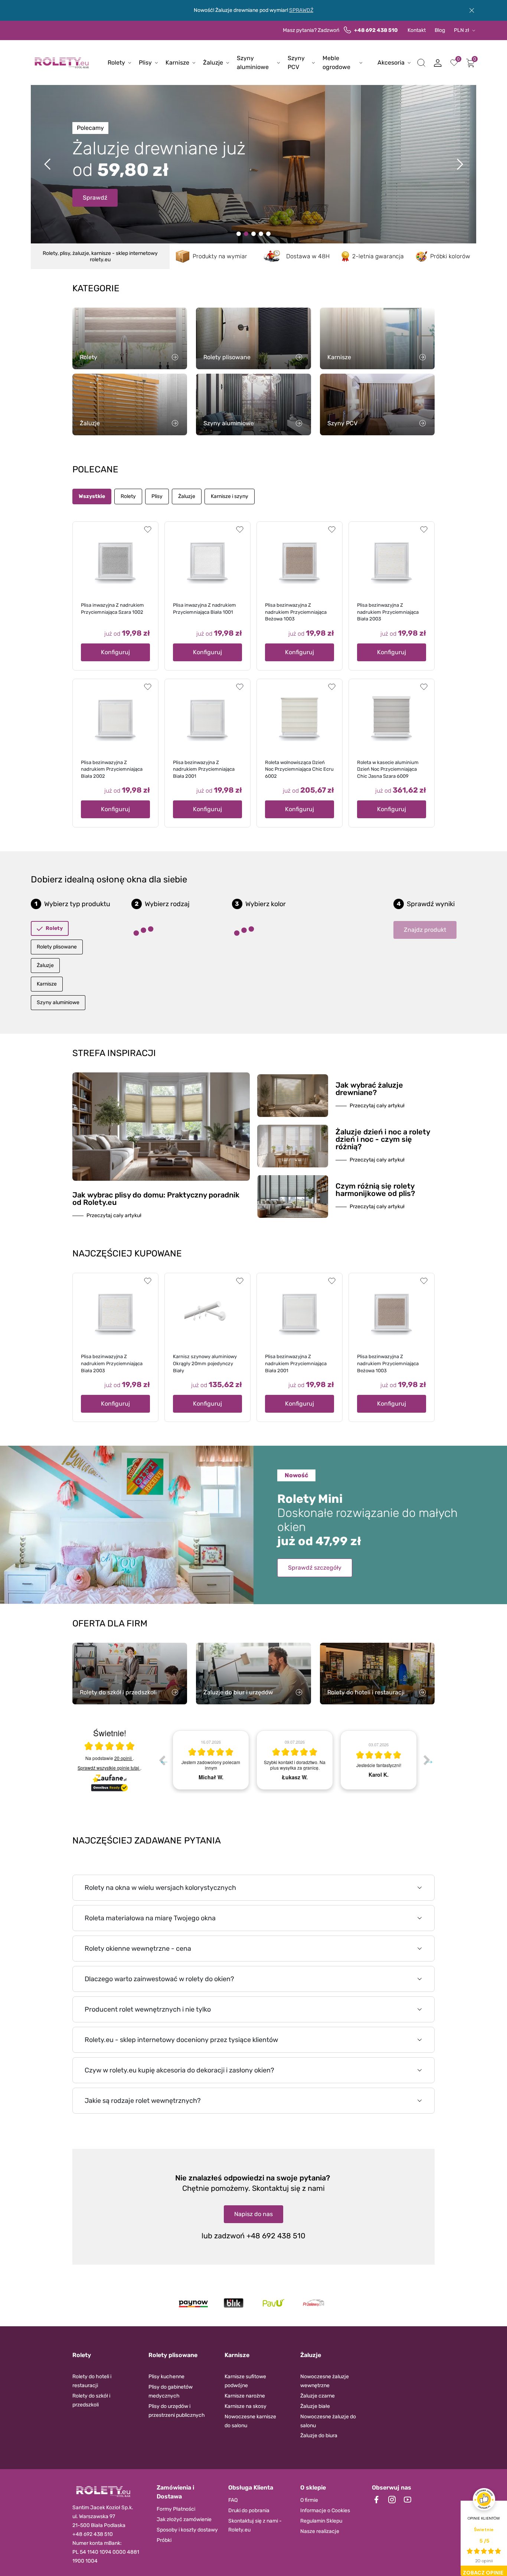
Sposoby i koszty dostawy (187, 2530)
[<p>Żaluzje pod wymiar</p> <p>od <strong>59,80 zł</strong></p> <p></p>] (261, 234)
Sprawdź (95, 190)
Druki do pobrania (249, 2511)
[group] (211, 1760)
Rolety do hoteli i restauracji (92, 2381)
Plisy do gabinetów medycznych (171, 2391)
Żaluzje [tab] (187, 496)
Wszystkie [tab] (92, 496)
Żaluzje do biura (319, 2436)
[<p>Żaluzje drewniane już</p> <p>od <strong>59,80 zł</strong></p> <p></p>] (246, 234)
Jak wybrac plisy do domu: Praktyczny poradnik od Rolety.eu (156, 1199)
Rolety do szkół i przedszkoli (91, 2400)
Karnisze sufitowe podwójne (245, 2381)
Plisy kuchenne (166, 2377)
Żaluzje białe (315, 2406)
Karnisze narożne (245, 2396)
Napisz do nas (253, 2214)
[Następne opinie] (427, 1760)
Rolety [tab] (128, 496)
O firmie (309, 2500)
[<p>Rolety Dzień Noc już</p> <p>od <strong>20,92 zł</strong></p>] (239, 234)
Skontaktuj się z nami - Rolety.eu (255, 2525)
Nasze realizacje (320, 2531)
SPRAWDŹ (301, 10)
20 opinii (124, 1758)
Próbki (164, 2540)
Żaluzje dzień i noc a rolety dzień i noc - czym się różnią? (383, 1139)
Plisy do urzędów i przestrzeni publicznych (177, 2411)
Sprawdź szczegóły (315, 1568)
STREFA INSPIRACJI (114, 1053)
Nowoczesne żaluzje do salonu (328, 2421)
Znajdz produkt (425, 930)
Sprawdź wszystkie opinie (108, 1768)
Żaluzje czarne (318, 2396)
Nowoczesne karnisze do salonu (250, 2421)
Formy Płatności (176, 2509)
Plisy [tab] (157, 496)
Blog (440, 30)
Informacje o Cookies (325, 2511)
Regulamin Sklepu (321, 2521)
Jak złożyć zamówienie (184, 2519)
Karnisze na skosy (246, 2406)
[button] (421, 63)
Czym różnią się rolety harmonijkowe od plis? (375, 1190)
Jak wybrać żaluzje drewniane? (369, 1089)
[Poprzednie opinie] (162, 1760)
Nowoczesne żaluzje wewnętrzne (325, 2381)
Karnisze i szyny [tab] (230, 496)
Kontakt (417, 30)
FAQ (233, 2500)
